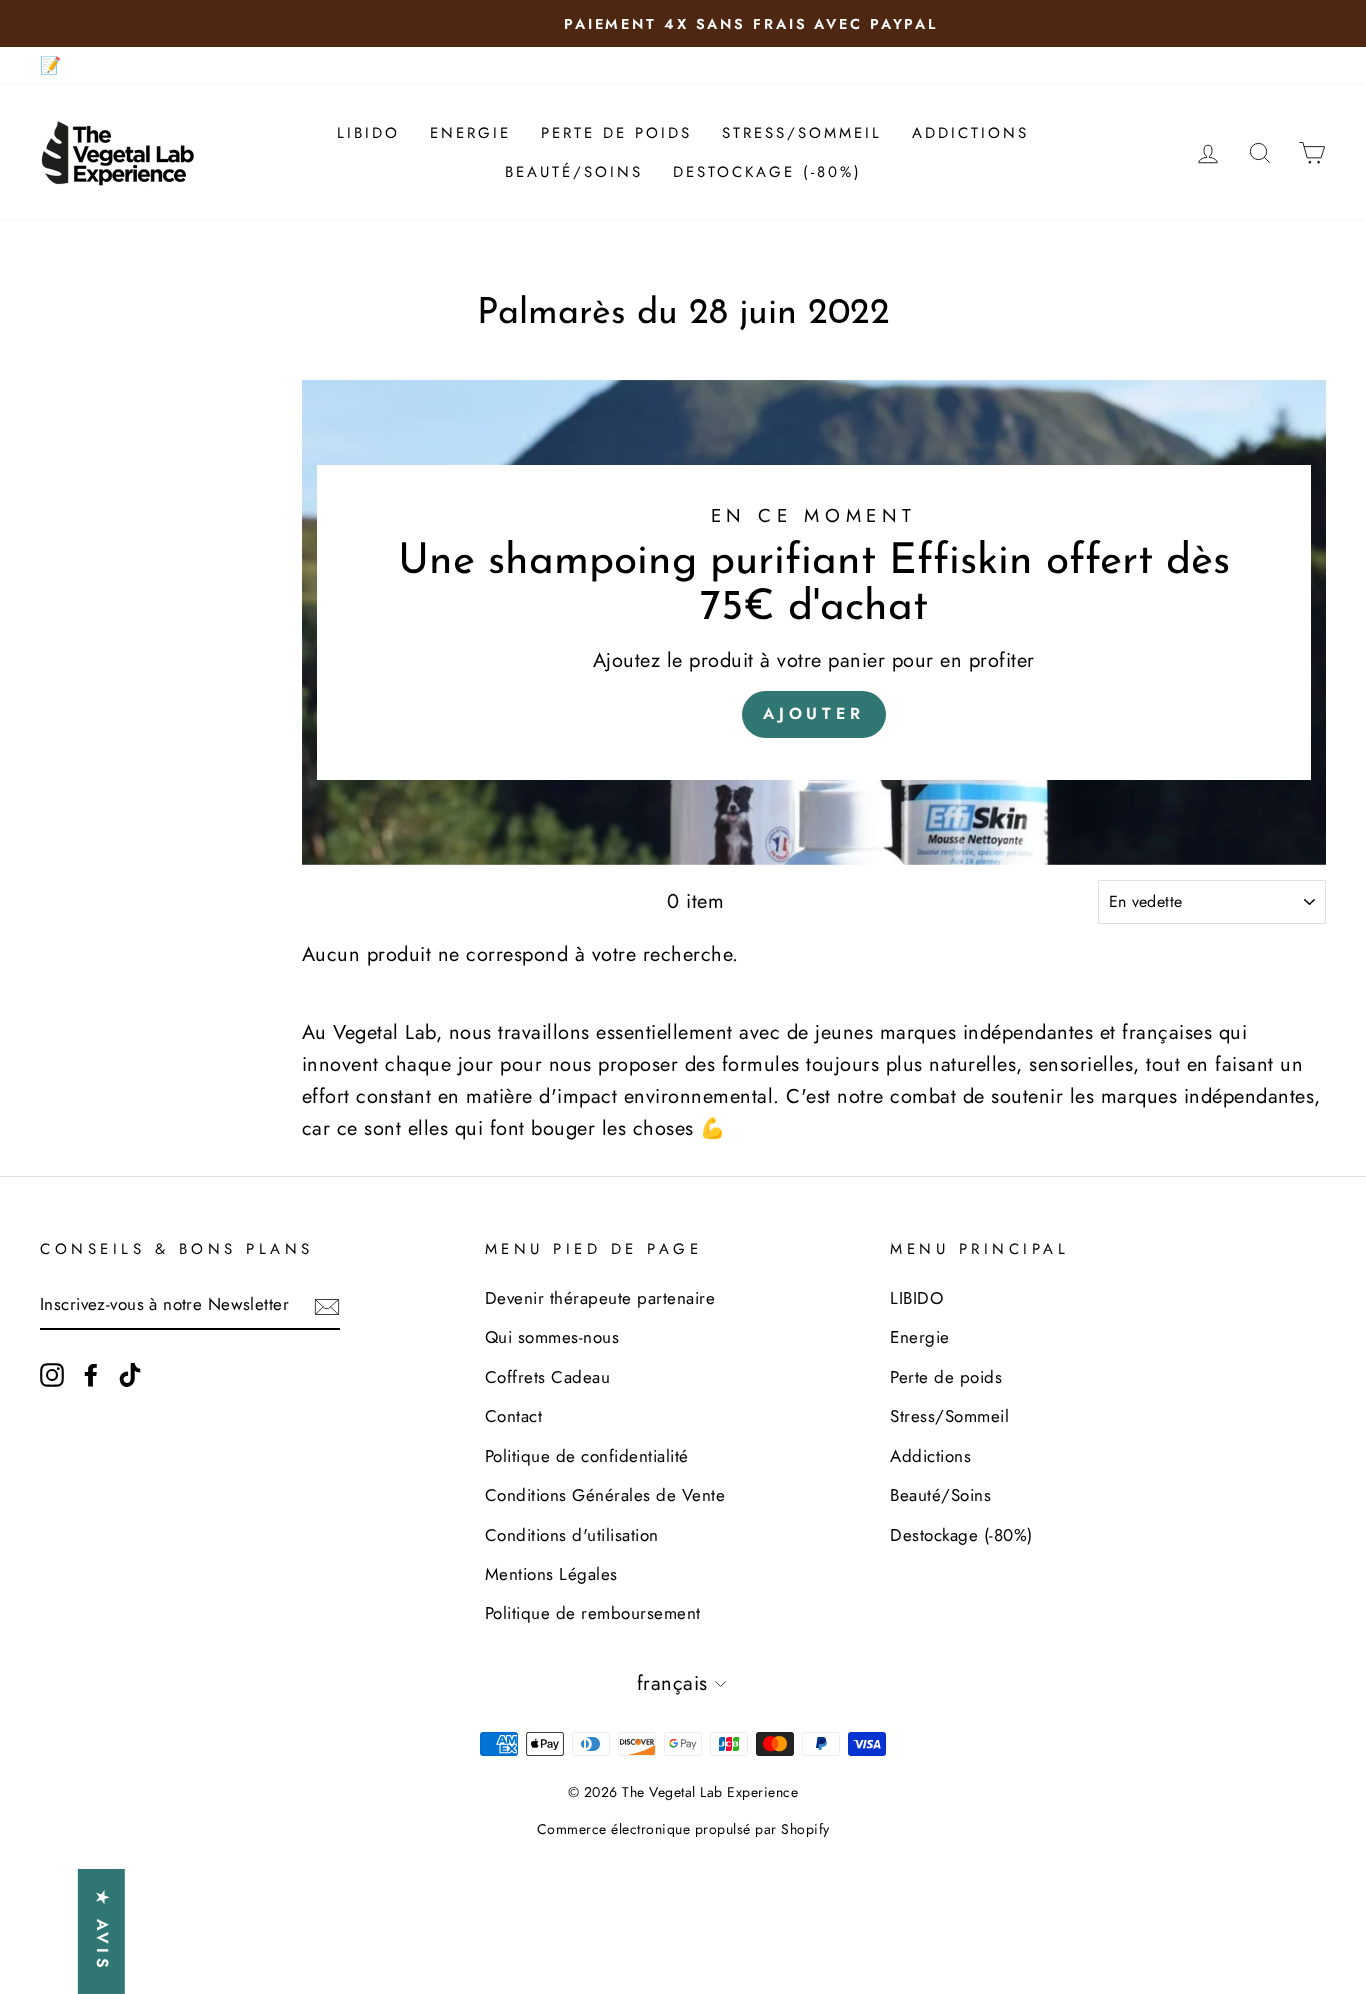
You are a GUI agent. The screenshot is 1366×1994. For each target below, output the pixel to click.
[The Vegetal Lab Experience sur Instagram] (52, 1373)
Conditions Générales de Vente (605, 1495)
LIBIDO (368, 133)
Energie (470, 133)
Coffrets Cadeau (548, 1377)
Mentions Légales (551, 1574)
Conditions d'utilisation (572, 1535)
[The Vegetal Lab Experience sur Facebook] (91, 1373)
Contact (514, 1416)
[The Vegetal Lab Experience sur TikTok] (130, 1373)
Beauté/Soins (574, 172)
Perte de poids (616, 133)
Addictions (970, 133)
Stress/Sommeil (802, 133)
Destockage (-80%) (767, 172)
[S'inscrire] (327, 1306)
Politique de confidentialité (587, 1456)
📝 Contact (82, 65)
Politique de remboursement (593, 1613)
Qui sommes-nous (552, 1337)
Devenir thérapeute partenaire (600, 1298)
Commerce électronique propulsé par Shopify (683, 1829)
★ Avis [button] (102, 1931)
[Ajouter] (814, 622)
